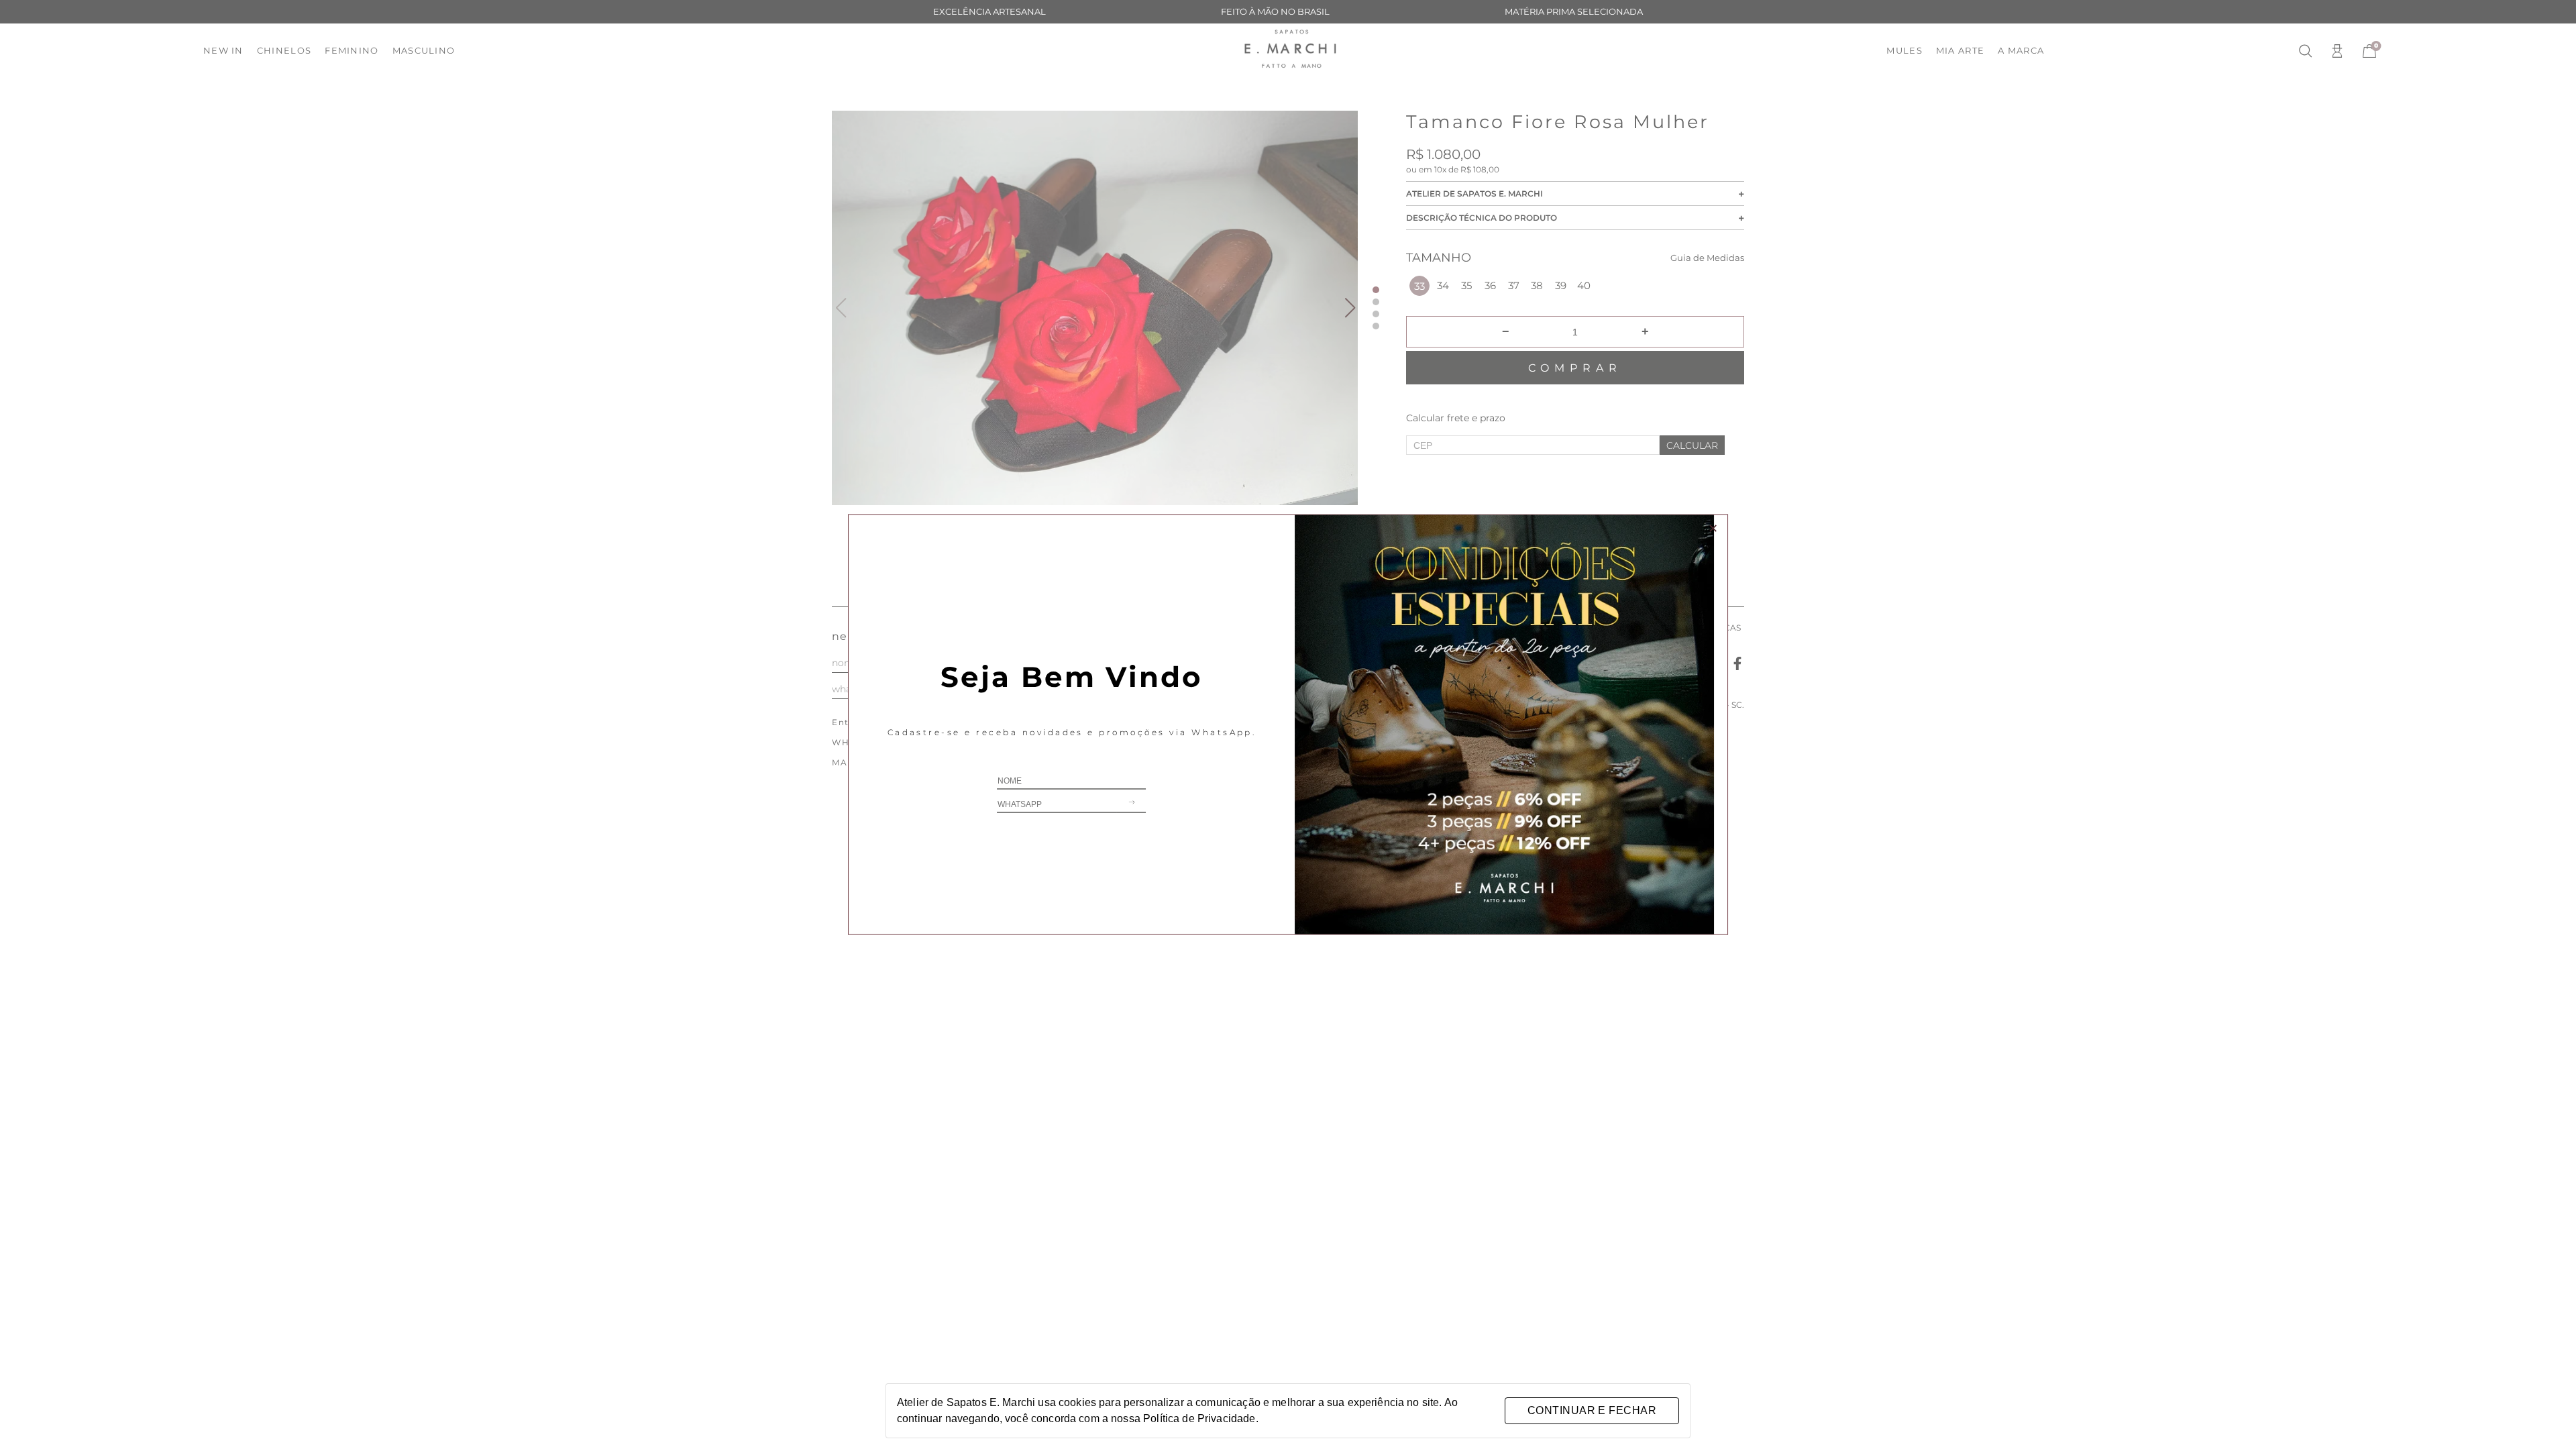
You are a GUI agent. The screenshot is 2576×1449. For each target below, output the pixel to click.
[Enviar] (1131, 805)
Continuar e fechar (1592, 1410)
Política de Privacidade (1199, 1418)
